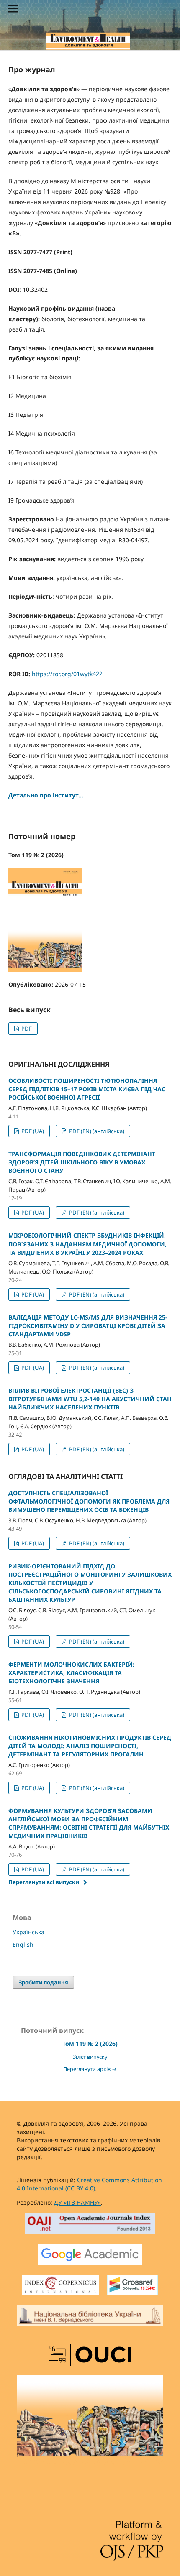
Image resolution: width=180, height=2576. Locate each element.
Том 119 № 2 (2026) (90, 2044)
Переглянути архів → (90, 2069)
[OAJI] (90, 2225)
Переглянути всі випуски (44, 1882)
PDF (26, 1029)
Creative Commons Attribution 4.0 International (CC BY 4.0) (89, 2184)
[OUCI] (90, 2356)
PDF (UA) (32, 1131)
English (23, 1944)
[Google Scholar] (90, 2256)
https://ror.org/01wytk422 (67, 674)
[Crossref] (132, 2286)
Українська (28, 1932)
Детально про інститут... (46, 795)
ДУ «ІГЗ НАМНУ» (77, 2202)
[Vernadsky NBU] (90, 2321)
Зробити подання (43, 1982)
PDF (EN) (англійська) (96, 1131)
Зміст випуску (90, 2057)
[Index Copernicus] (60, 2286)
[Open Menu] (13, 8)
